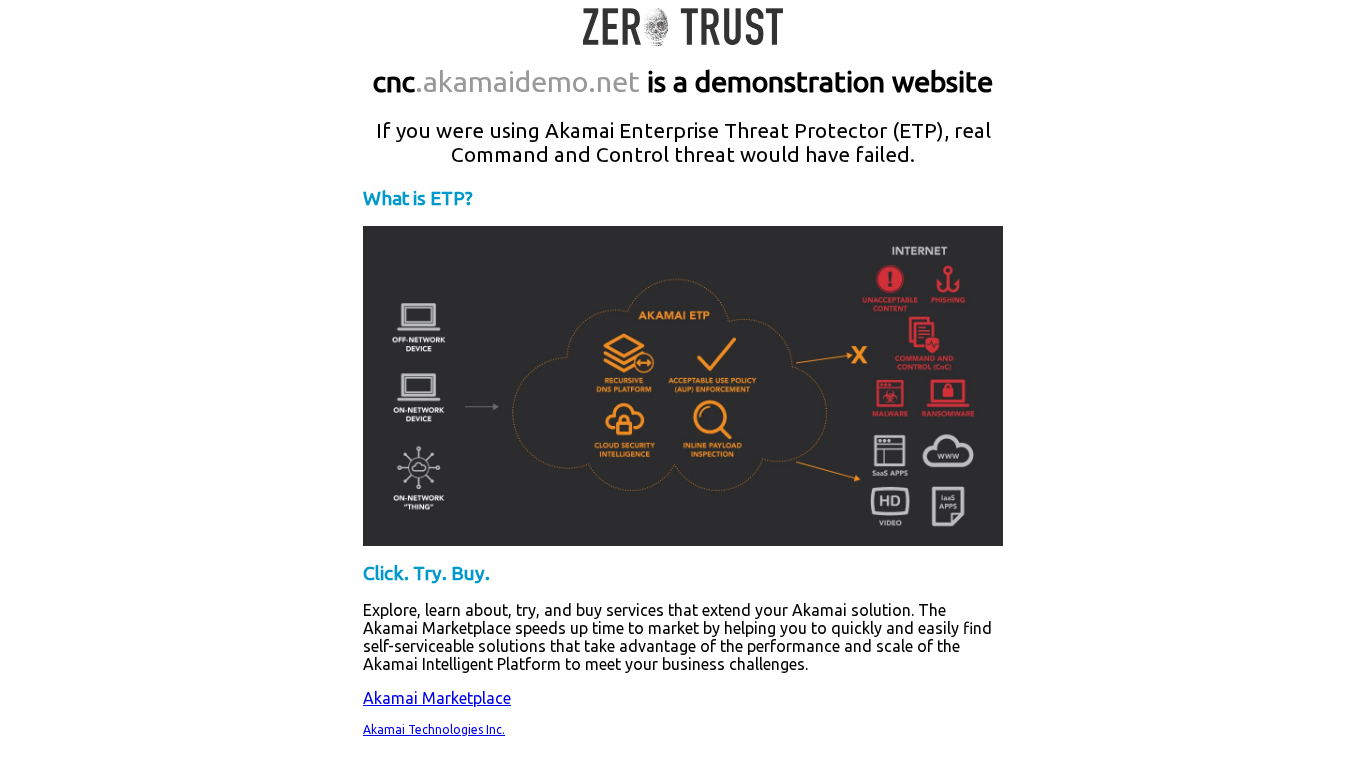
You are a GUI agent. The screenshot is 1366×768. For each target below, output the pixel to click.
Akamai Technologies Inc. (434, 729)
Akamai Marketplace (437, 698)
